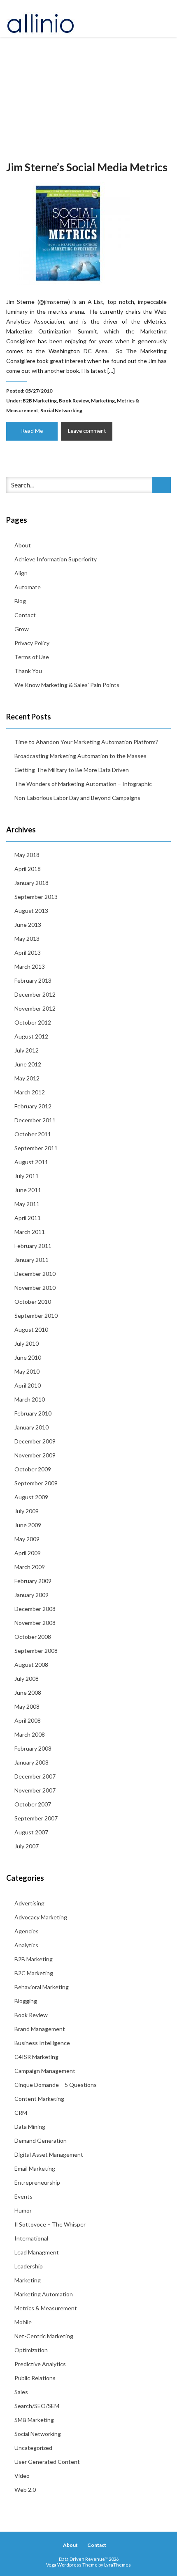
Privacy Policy (32, 643)
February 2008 (33, 1748)
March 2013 (30, 966)
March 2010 (30, 1399)
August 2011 (31, 1162)
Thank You (28, 671)
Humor (23, 2210)
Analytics (26, 1945)
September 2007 (36, 1818)
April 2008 (28, 1720)
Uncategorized (33, 2448)
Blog (20, 601)
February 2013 (33, 980)
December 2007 (35, 1776)
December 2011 (35, 1120)
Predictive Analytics (40, 2364)
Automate (28, 587)
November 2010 (35, 1288)
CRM (21, 2113)
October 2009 (33, 1469)
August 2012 (31, 1036)
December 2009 (35, 1441)
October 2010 (33, 1302)
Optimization (31, 2350)
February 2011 (33, 1246)
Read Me (32, 431)
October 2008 (33, 1637)
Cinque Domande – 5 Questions (56, 2085)
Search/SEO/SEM (37, 2406)
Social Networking (61, 410)
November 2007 (35, 1790)
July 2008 (27, 1679)
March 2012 (30, 1092)
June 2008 (28, 1692)
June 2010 (28, 1357)
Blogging (26, 2001)
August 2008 (31, 1665)
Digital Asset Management (49, 2154)
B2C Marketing (34, 1973)
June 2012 (28, 1064)
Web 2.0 (25, 2490)
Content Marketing (39, 2099)
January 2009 (31, 1595)
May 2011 (27, 1204)
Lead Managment (37, 2252)
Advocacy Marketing (41, 1917)
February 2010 (33, 1413)
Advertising (29, 1903)
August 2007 (31, 1832)
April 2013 (28, 952)
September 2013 (36, 897)
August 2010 (31, 1329)
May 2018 (27, 855)
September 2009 (36, 1483)
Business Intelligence (42, 2043)
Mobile (23, 2322)
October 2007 (33, 1804)
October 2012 (33, 1022)
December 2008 (35, 1609)
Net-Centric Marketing (44, 2336)
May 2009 (27, 1539)
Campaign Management (45, 2071)
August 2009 (31, 1497)
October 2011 (33, 1134)
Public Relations (35, 2378)
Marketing (103, 401)
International (31, 2238)
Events (23, 2196)
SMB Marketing (34, 2420)
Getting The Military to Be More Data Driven (72, 770)
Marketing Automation (44, 2294)
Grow (22, 629)
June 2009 (28, 1525)
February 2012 (33, 1106)
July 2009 (27, 1511)
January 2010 (31, 1427)
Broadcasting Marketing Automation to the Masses (80, 756)
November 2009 (35, 1455)
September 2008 (36, 1651)
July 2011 (27, 1176)
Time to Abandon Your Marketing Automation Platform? (86, 742)
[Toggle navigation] (162, 18)
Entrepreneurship (37, 2182)
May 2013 (27, 939)
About (23, 545)
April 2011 (28, 1218)
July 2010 (27, 1343)
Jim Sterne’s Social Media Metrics (87, 167)
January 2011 (31, 1260)
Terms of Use (32, 657)
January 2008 (31, 1762)
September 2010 (36, 1316)
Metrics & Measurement (46, 2308)
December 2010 (35, 1274)
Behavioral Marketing (42, 1987)
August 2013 (31, 911)
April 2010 (28, 1385)
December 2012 (35, 994)
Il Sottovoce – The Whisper (50, 2224)
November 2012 (35, 1008)
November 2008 (35, 1623)
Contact (25, 615)
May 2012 (27, 1078)
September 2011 (36, 1148)
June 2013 (28, 925)
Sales (21, 2392)
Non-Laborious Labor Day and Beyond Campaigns (77, 798)
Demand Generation (41, 2141)
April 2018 (28, 869)
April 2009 (28, 1553)
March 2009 (30, 1567)
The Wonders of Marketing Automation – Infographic (83, 784)
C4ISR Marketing (36, 2057)
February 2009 (33, 1581)
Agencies (27, 1931)
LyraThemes (118, 2565)
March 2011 (30, 1232)
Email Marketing (35, 2168)
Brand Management (40, 2029)
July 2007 (27, 1846)
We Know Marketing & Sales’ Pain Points (67, 685)
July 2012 (27, 1050)
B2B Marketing (40, 401)
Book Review (74, 401)
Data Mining (30, 2127)
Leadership (29, 2266)
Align (21, 573)
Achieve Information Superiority (56, 559)
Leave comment (87, 431)
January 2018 (31, 883)
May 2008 (27, 1706)
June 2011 (28, 1190)
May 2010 (27, 1371)
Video (22, 2476)
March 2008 (30, 1734)
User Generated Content (47, 2462)
